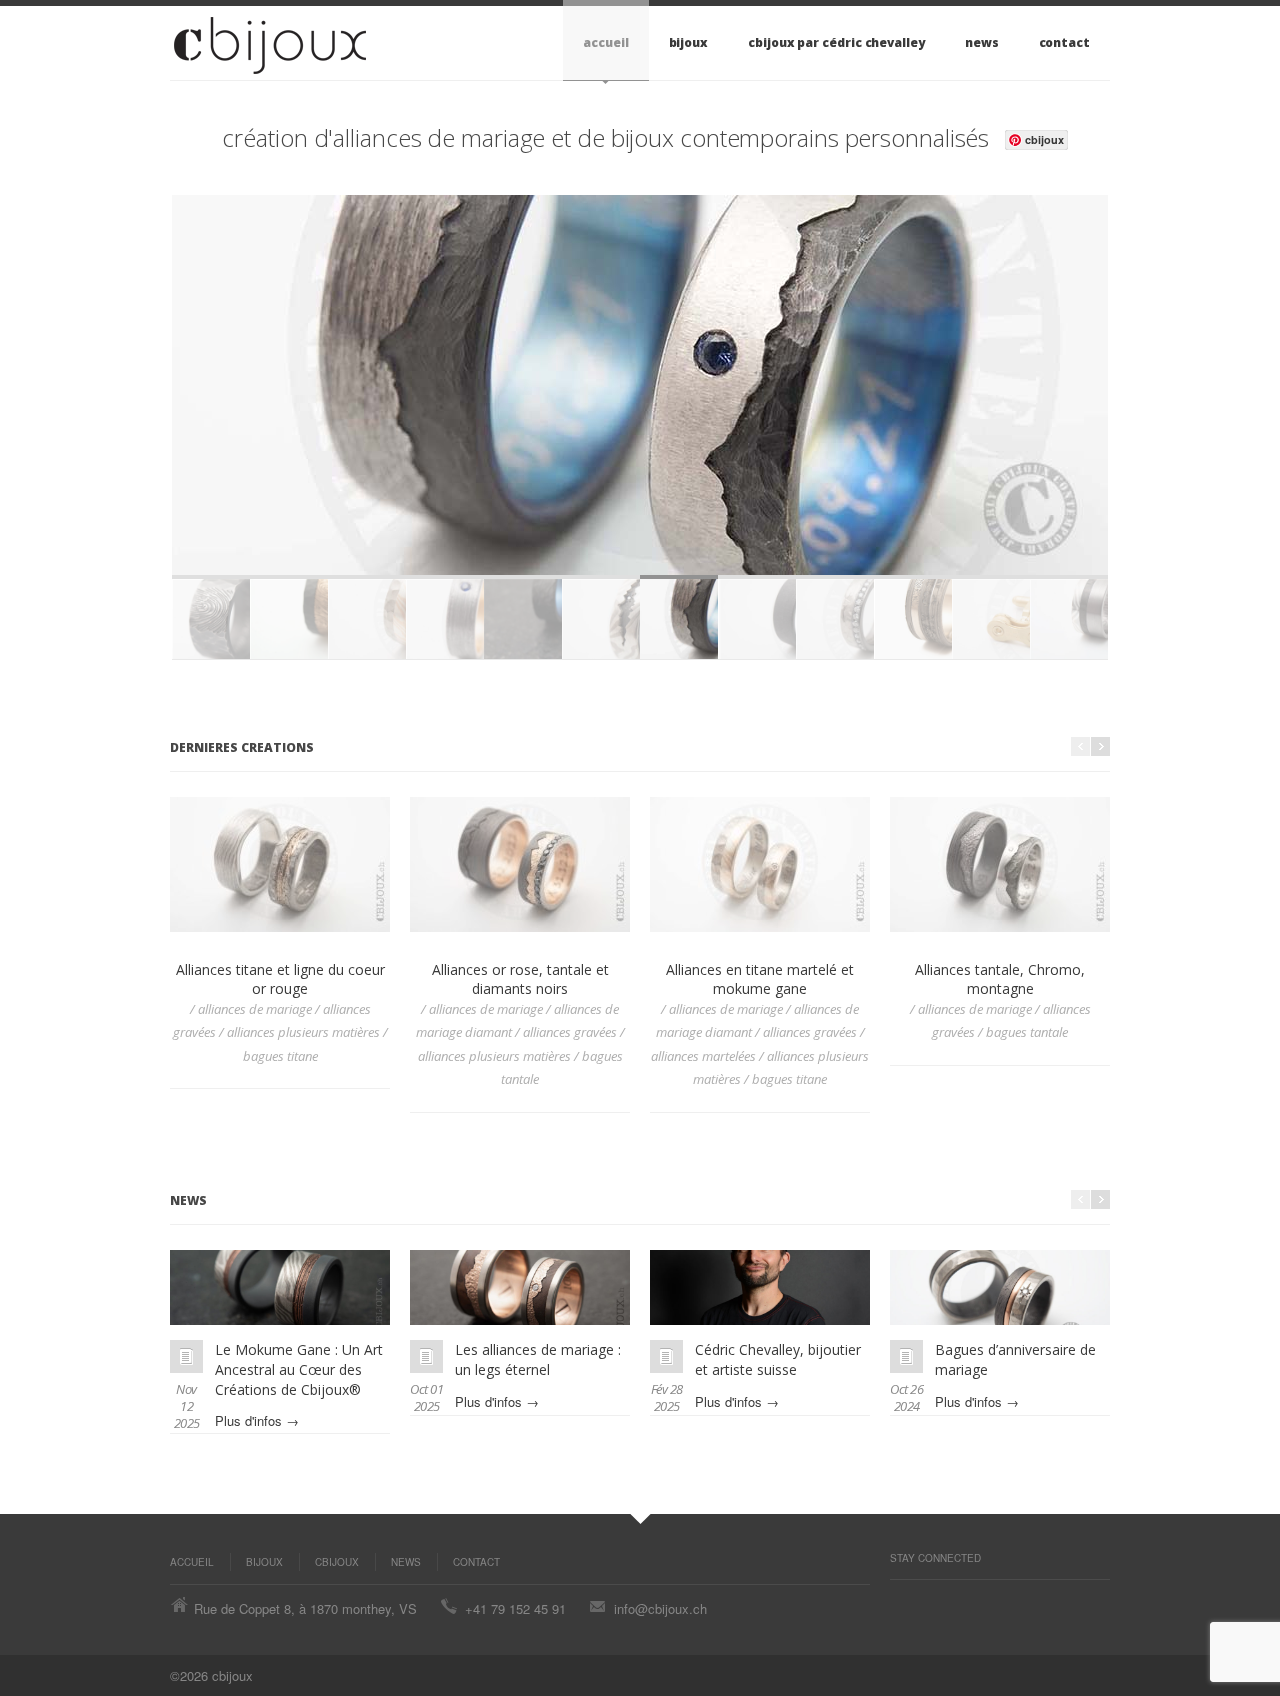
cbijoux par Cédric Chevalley (836, 42)
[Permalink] (186, 1356)
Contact (1064, 42)
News (982, 42)
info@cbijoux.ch (660, 1608)
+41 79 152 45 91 (515, 1608)
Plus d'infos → (257, 1420)
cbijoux (337, 1562)
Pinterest (900, 1600)
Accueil (605, 42)
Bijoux (689, 42)
